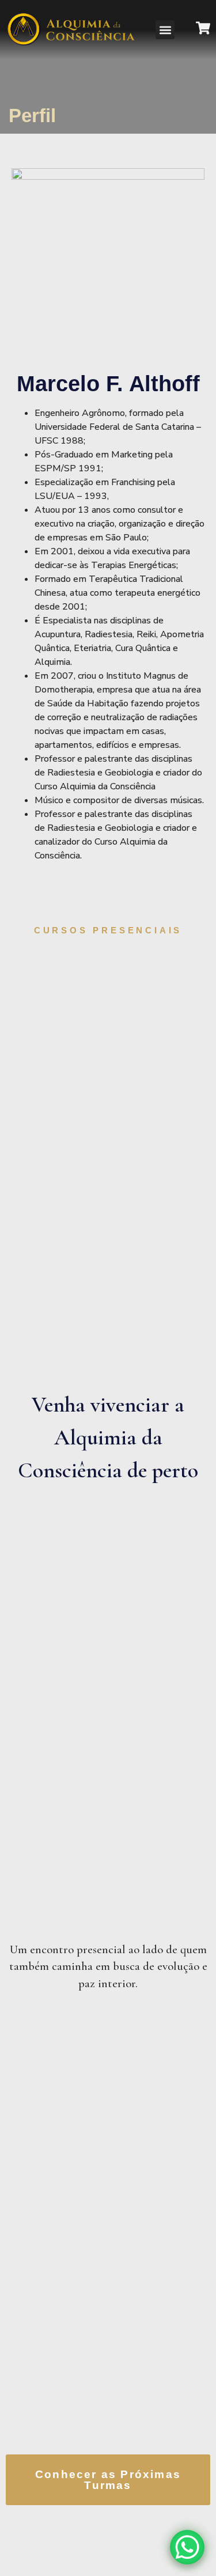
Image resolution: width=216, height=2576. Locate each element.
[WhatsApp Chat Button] (187, 2547)
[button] (165, 30)
